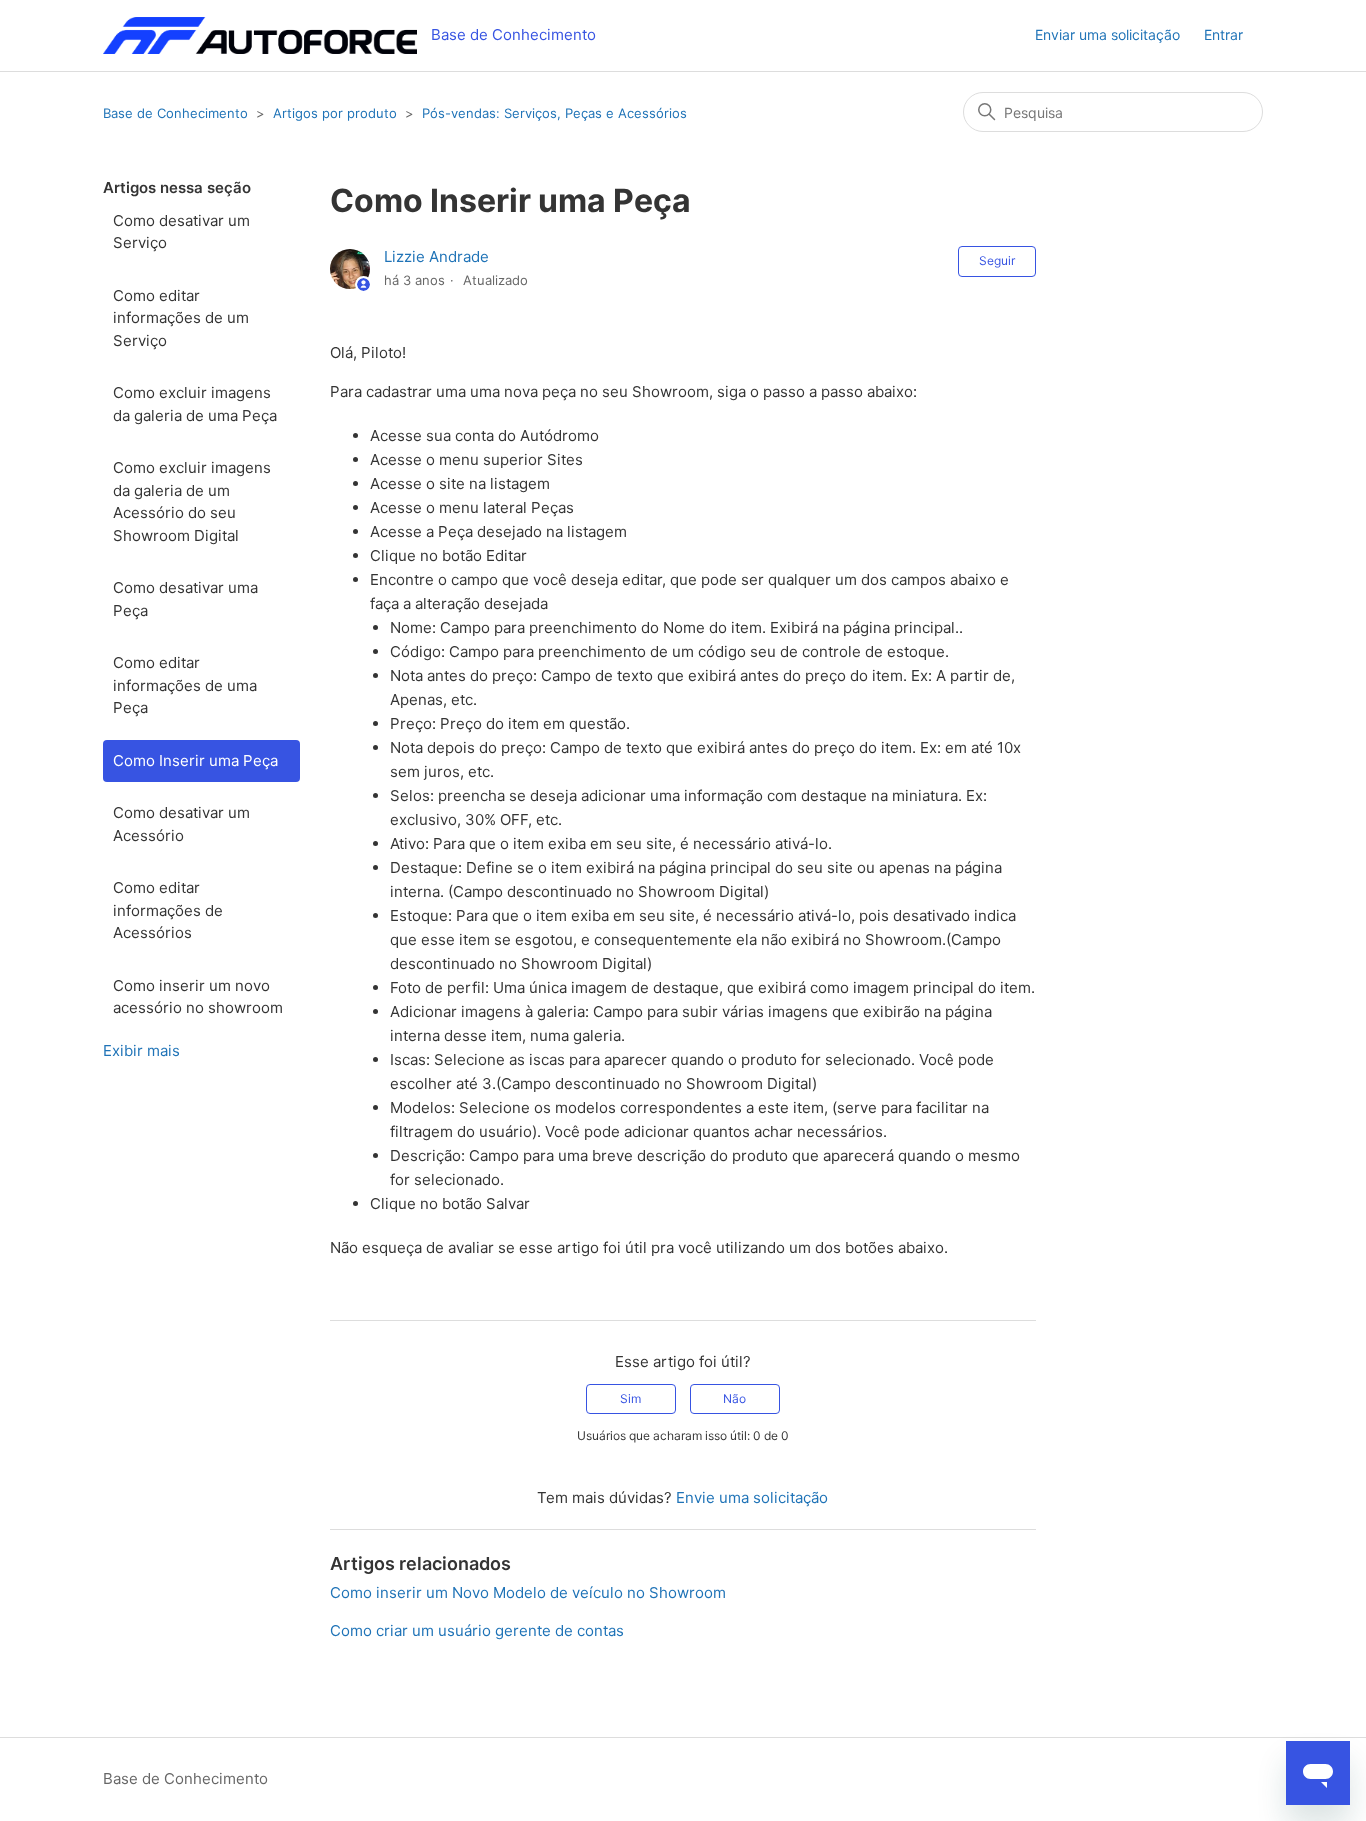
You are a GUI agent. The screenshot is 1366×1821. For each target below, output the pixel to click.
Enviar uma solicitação (1107, 34)
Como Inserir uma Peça (195, 760)
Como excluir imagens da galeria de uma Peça (195, 404)
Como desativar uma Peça (185, 599)
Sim (630, 1398)
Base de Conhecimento (175, 113)
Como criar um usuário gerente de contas (477, 1630)
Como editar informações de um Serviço (181, 318)
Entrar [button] (1223, 34)
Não (734, 1398)
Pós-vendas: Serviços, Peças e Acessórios (554, 113)
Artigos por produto (335, 113)
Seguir (997, 260)
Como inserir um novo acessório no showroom (198, 997)
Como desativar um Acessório (181, 824)
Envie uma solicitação (752, 1497)
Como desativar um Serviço (181, 232)
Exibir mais (141, 1050)
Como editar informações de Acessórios (168, 910)
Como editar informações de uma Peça (185, 685)
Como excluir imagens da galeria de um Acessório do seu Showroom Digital (192, 501)
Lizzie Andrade (436, 256)
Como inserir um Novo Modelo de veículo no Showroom (528, 1592)
